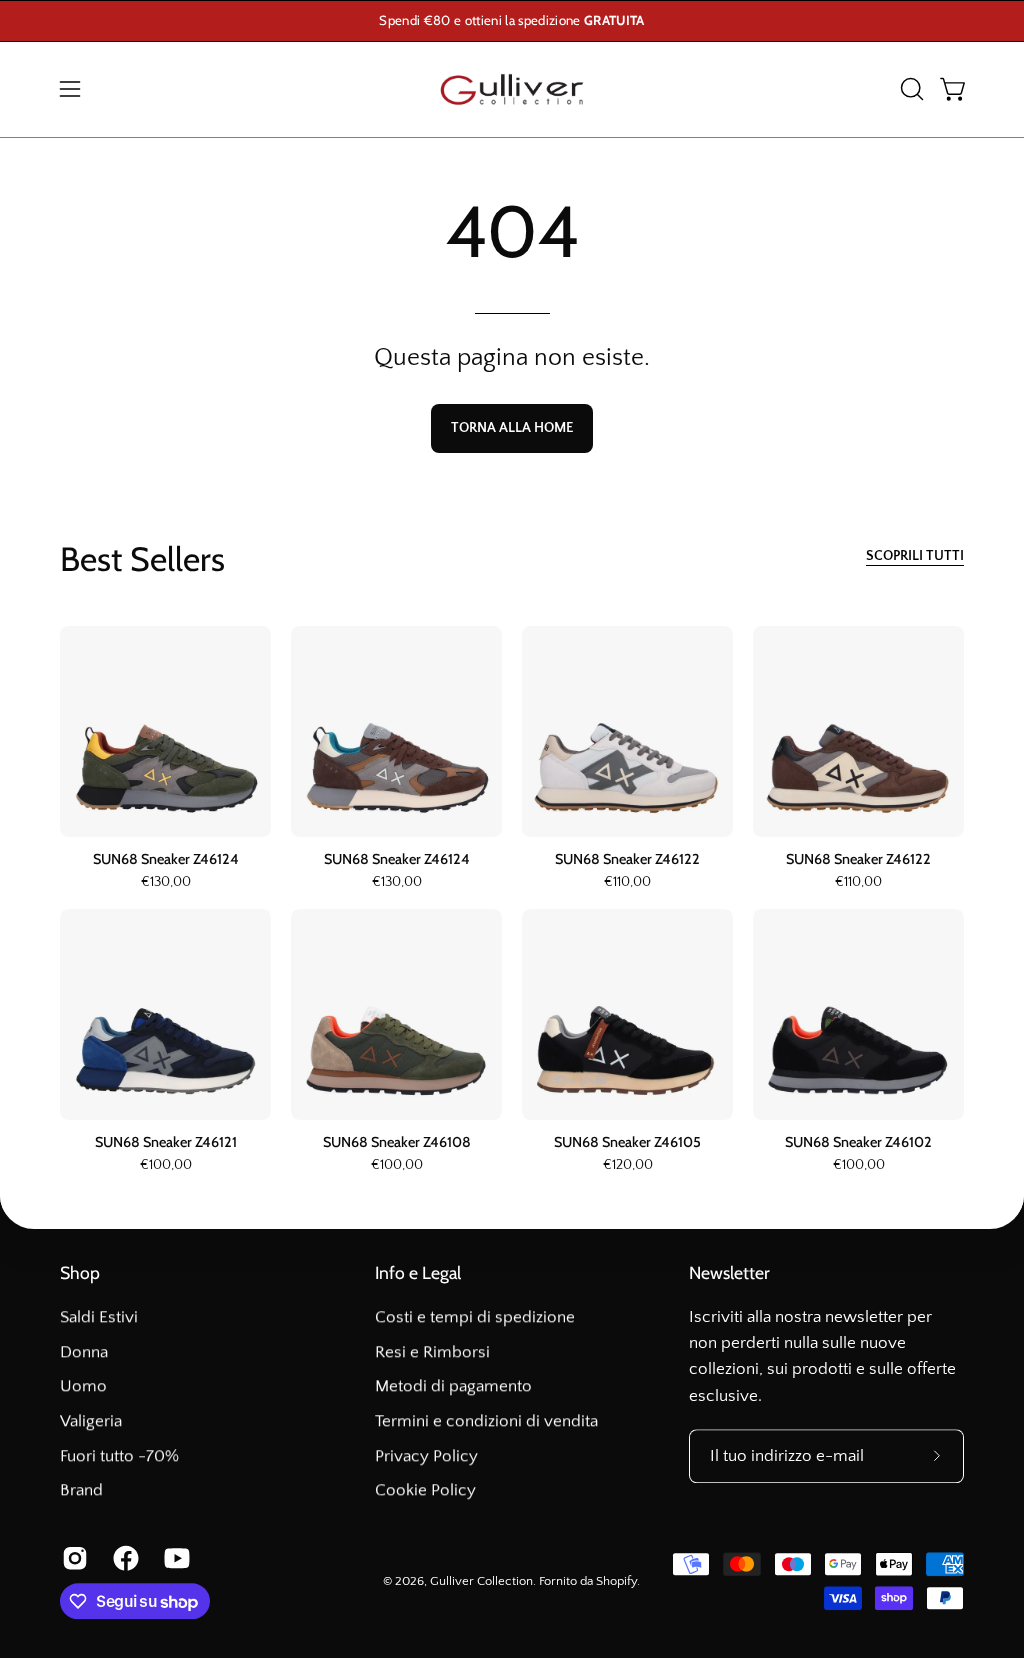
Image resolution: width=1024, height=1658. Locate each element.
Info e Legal (418, 1272)
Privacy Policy (426, 1456)
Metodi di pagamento (453, 1386)
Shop (80, 1272)
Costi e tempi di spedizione (475, 1317)
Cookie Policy (425, 1490)
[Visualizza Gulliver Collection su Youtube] (174, 1559)
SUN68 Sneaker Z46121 (166, 1142)
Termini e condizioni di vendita (486, 1421)
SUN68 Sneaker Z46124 (166, 859)
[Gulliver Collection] (512, 89)
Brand (81, 1490)
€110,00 (627, 883)
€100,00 (166, 1166)
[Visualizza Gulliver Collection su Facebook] (123, 1559)
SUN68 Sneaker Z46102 (858, 1142)
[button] (910, 89)
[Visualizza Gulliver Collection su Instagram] (72, 1559)
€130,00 (166, 883)
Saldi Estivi (99, 1317)
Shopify (616, 1581)
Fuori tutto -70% (119, 1456)
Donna (84, 1352)
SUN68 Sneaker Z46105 (627, 1142)
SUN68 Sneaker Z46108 (397, 1142)
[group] (512, 21)
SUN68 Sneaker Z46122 (627, 859)
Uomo (83, 1386)
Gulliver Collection (481, 1581)
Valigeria (91, 1421)
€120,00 (628, 1166)
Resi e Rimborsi (432, 1352)
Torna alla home (512, 428)
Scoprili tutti (915, 556)
